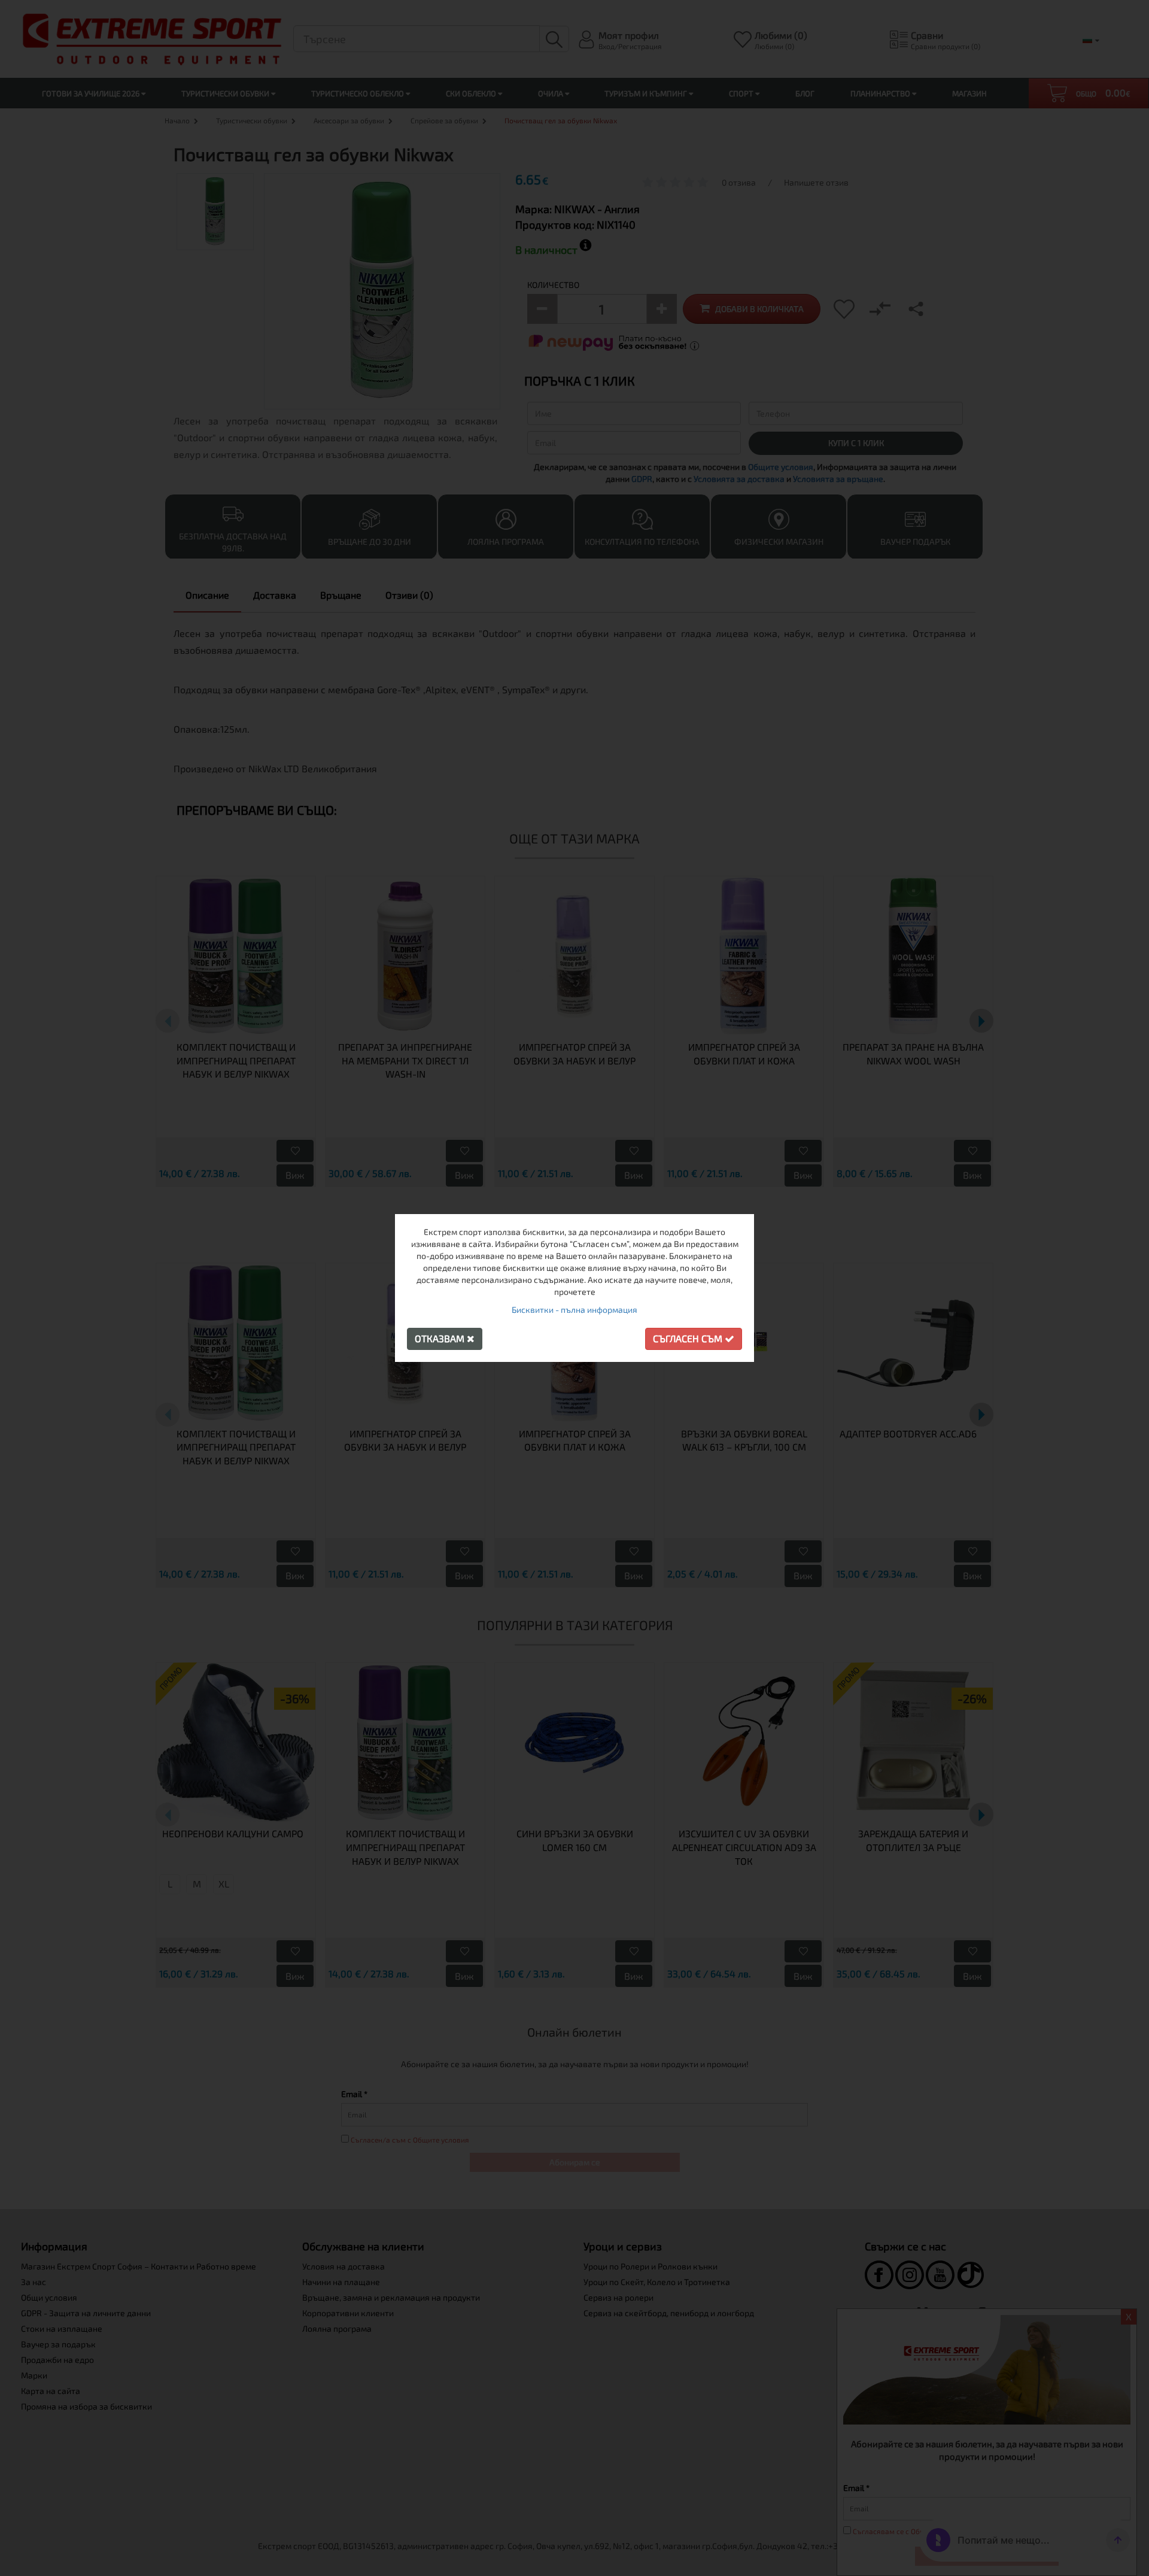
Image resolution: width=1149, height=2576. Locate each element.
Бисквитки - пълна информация (574, 1310)
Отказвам (441, 1338)
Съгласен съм (689, 1338)
